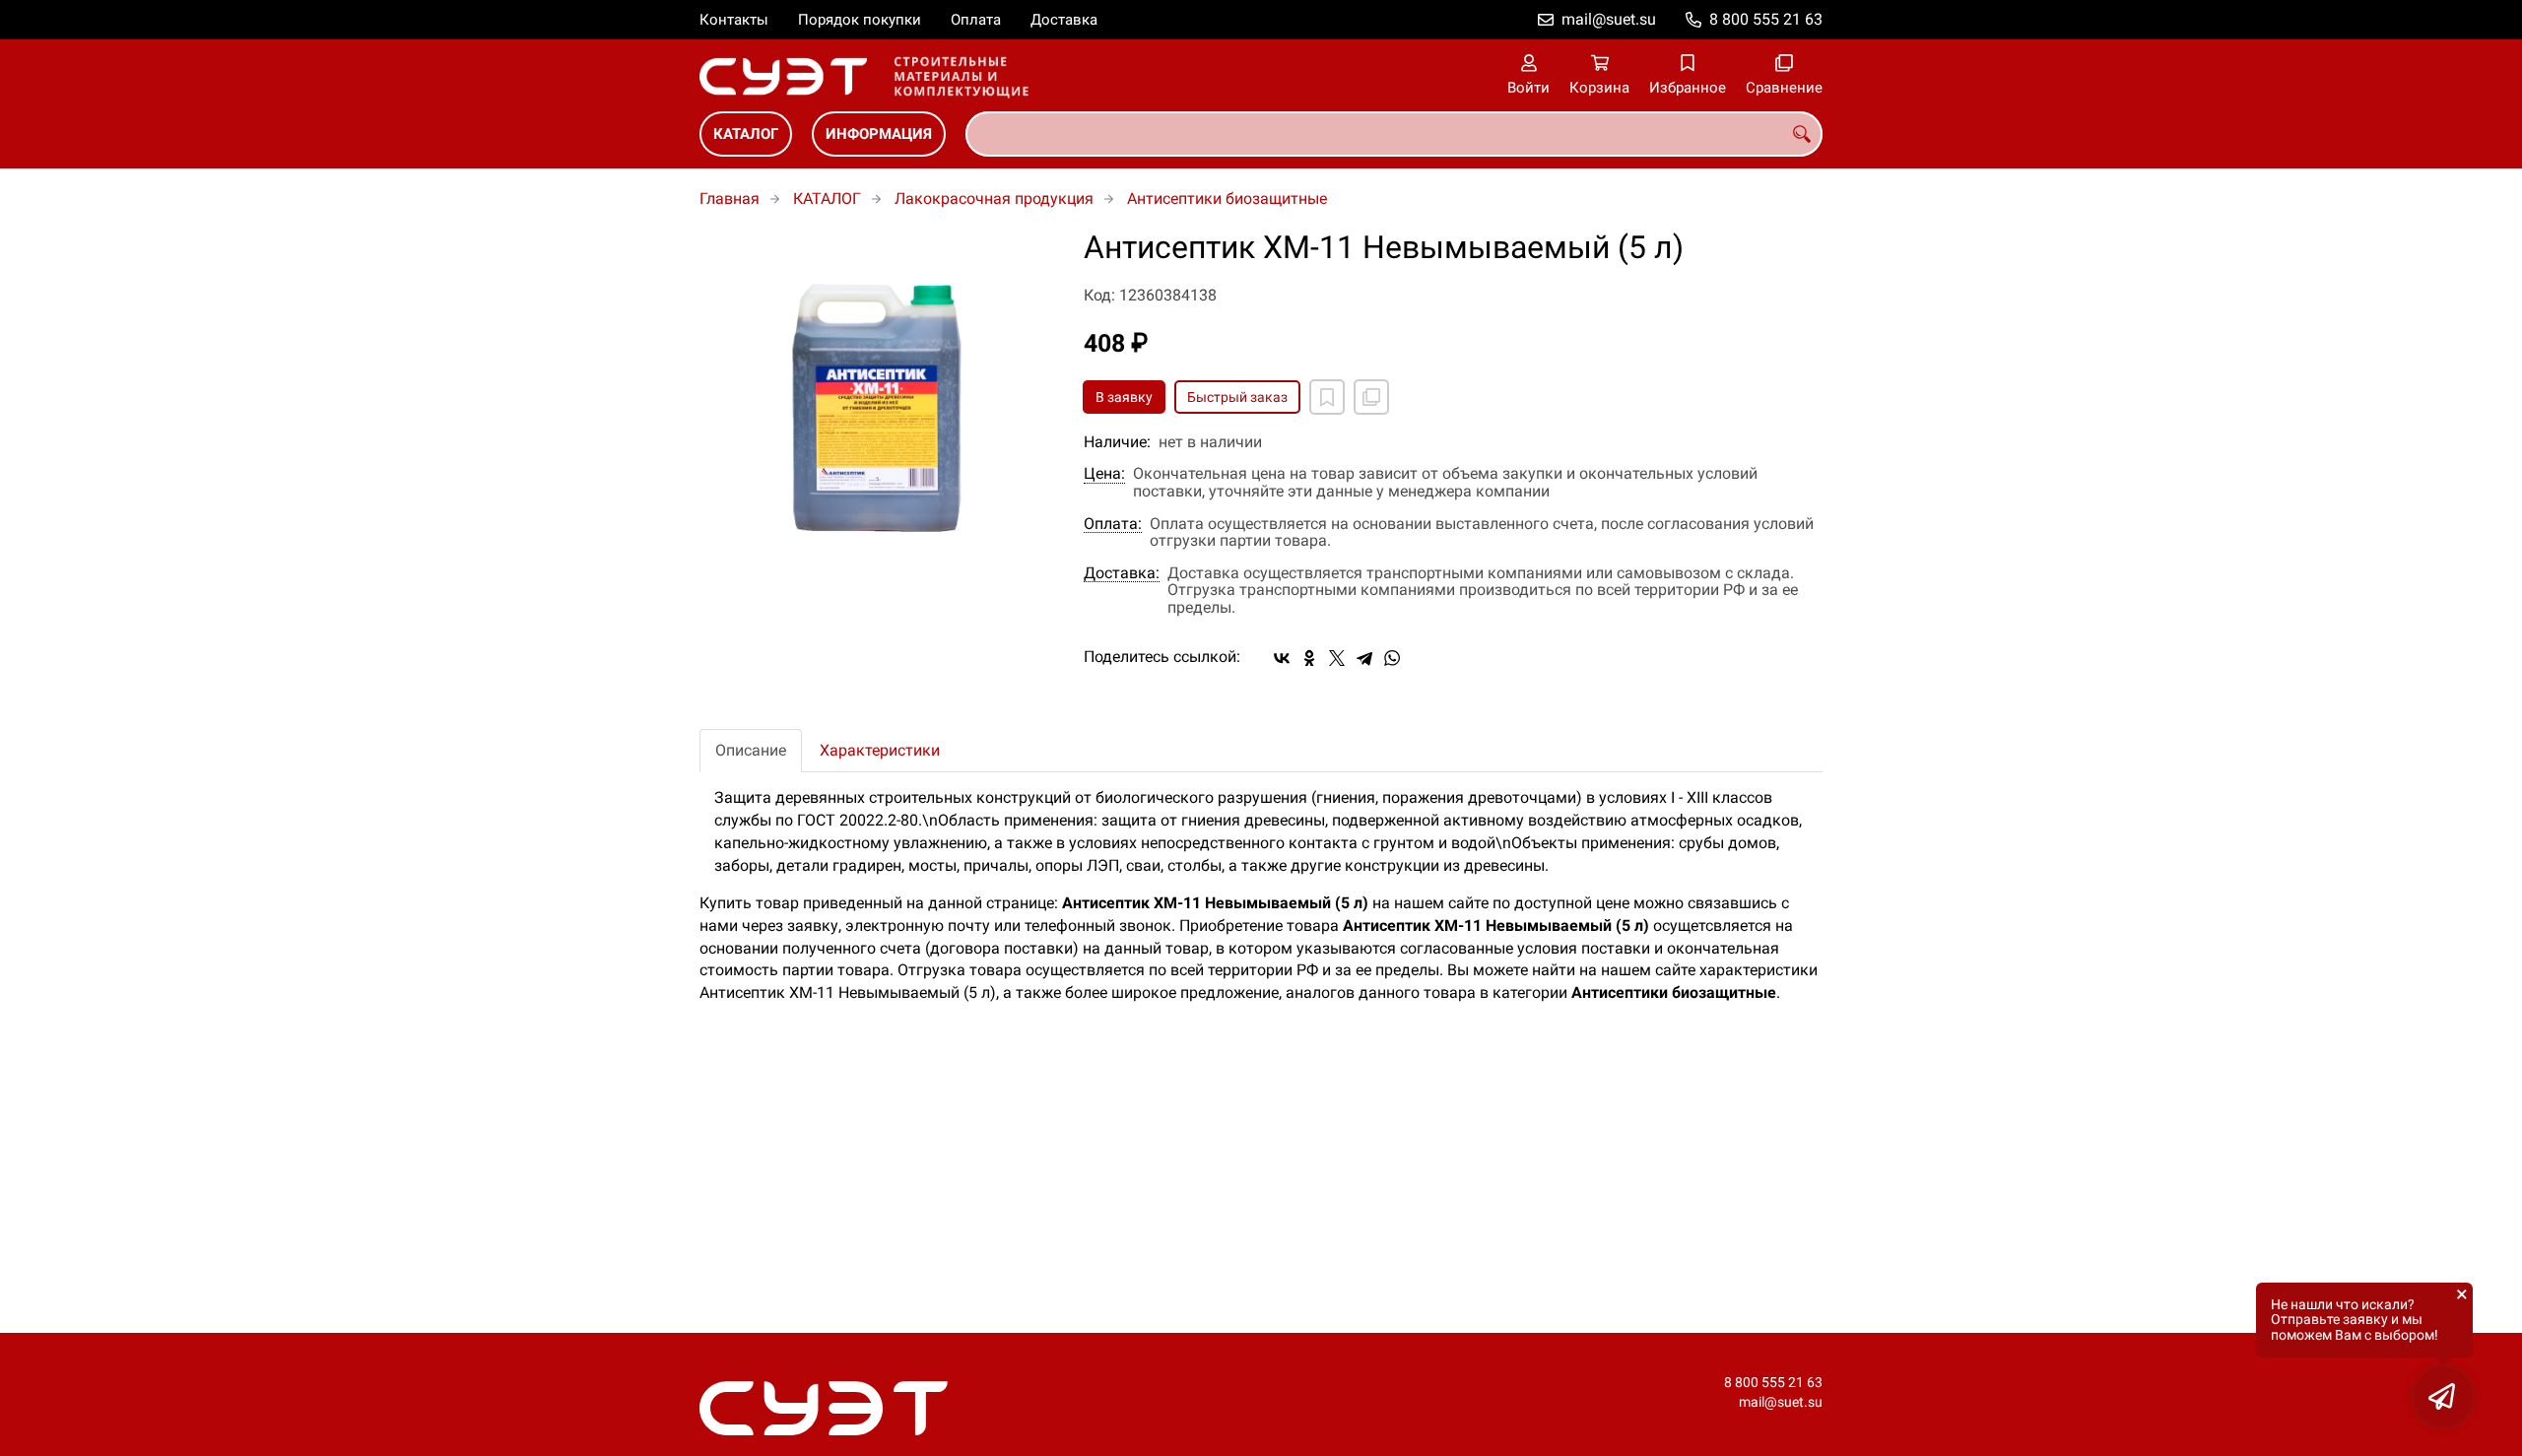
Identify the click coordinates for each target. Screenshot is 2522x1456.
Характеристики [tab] (880, 750)
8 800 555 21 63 (1766, 19)
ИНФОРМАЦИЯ (879, 134)
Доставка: (1122, 573)
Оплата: (1113, 524)
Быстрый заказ (1237, 397)
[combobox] (1394, 134)
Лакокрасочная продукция (994, 199)
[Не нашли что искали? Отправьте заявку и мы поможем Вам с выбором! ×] (2443, 1397)
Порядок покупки (860, 20)
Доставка (1064, 20)
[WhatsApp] (1392, 658)
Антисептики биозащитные (1227, 199)
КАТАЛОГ (746, 134)
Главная (730, 199)
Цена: (1104, 474)
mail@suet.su (1609, 19)
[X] (1337, 658)
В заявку (1124, 397)
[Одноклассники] (1309, 658)
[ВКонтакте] (1282, 658)
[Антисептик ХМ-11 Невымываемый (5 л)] (877, 408)
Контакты (734, 20)
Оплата (976, 20)
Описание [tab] (751, 750)
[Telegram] (1364, 658)
